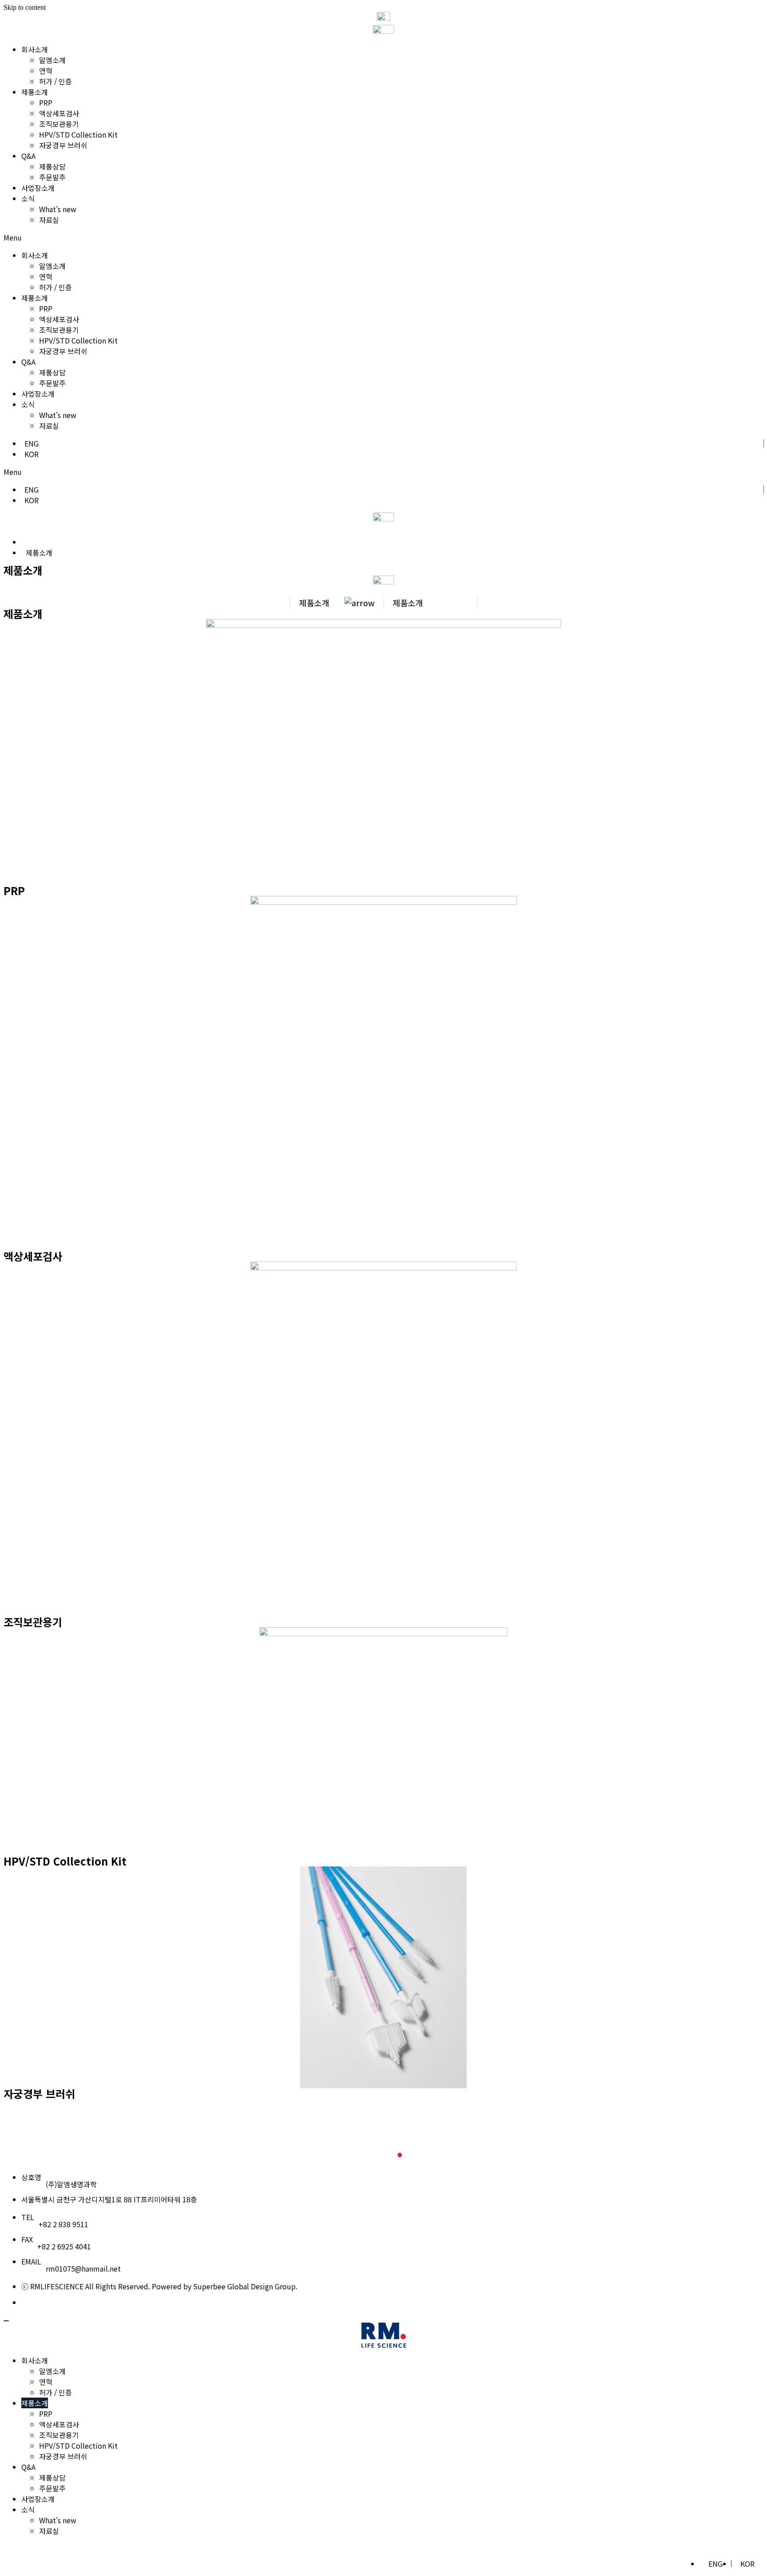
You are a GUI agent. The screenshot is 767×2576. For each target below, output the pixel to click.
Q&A (28, 156)
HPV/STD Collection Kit (78, 134)
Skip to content (25, 7)
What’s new (58, 209)
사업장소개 (38, 188)
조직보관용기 (59, 124)
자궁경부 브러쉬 (63, 145)
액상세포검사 (59, 113)
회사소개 (35, 49)
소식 (28, 198)
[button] (383, 237)
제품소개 (35, 92)
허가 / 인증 (55, 81)
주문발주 (52, 177)
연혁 (46, 71)
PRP (46, 103)
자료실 (49, 220)
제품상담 (52, 166)
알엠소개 (52, 60)
